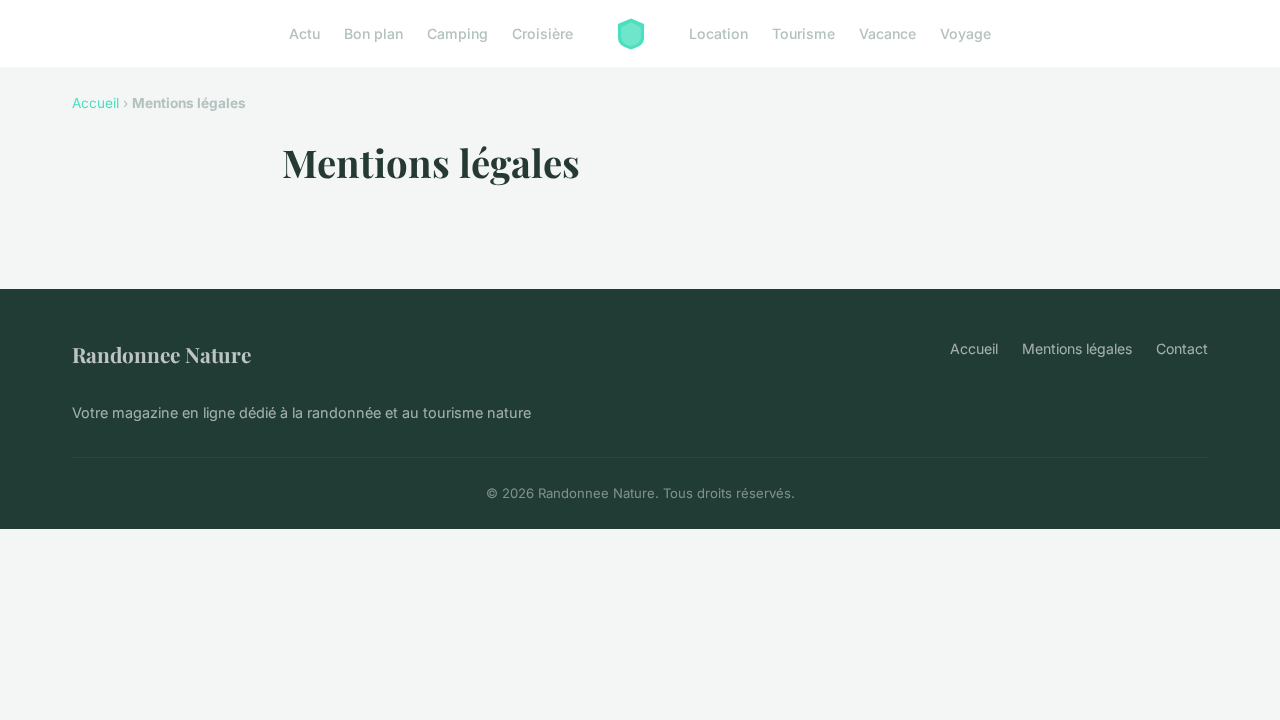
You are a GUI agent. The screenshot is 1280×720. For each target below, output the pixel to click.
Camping (457, 33)
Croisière (542, 33)
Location (718, 33)
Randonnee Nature (161, 354)
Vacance (887, 33)
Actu (304, 33)
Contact (1182, 348)
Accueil (95, 103)
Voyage (965, 33)
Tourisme (803, 33)
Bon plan (373, 33)
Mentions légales (1077, 348)
